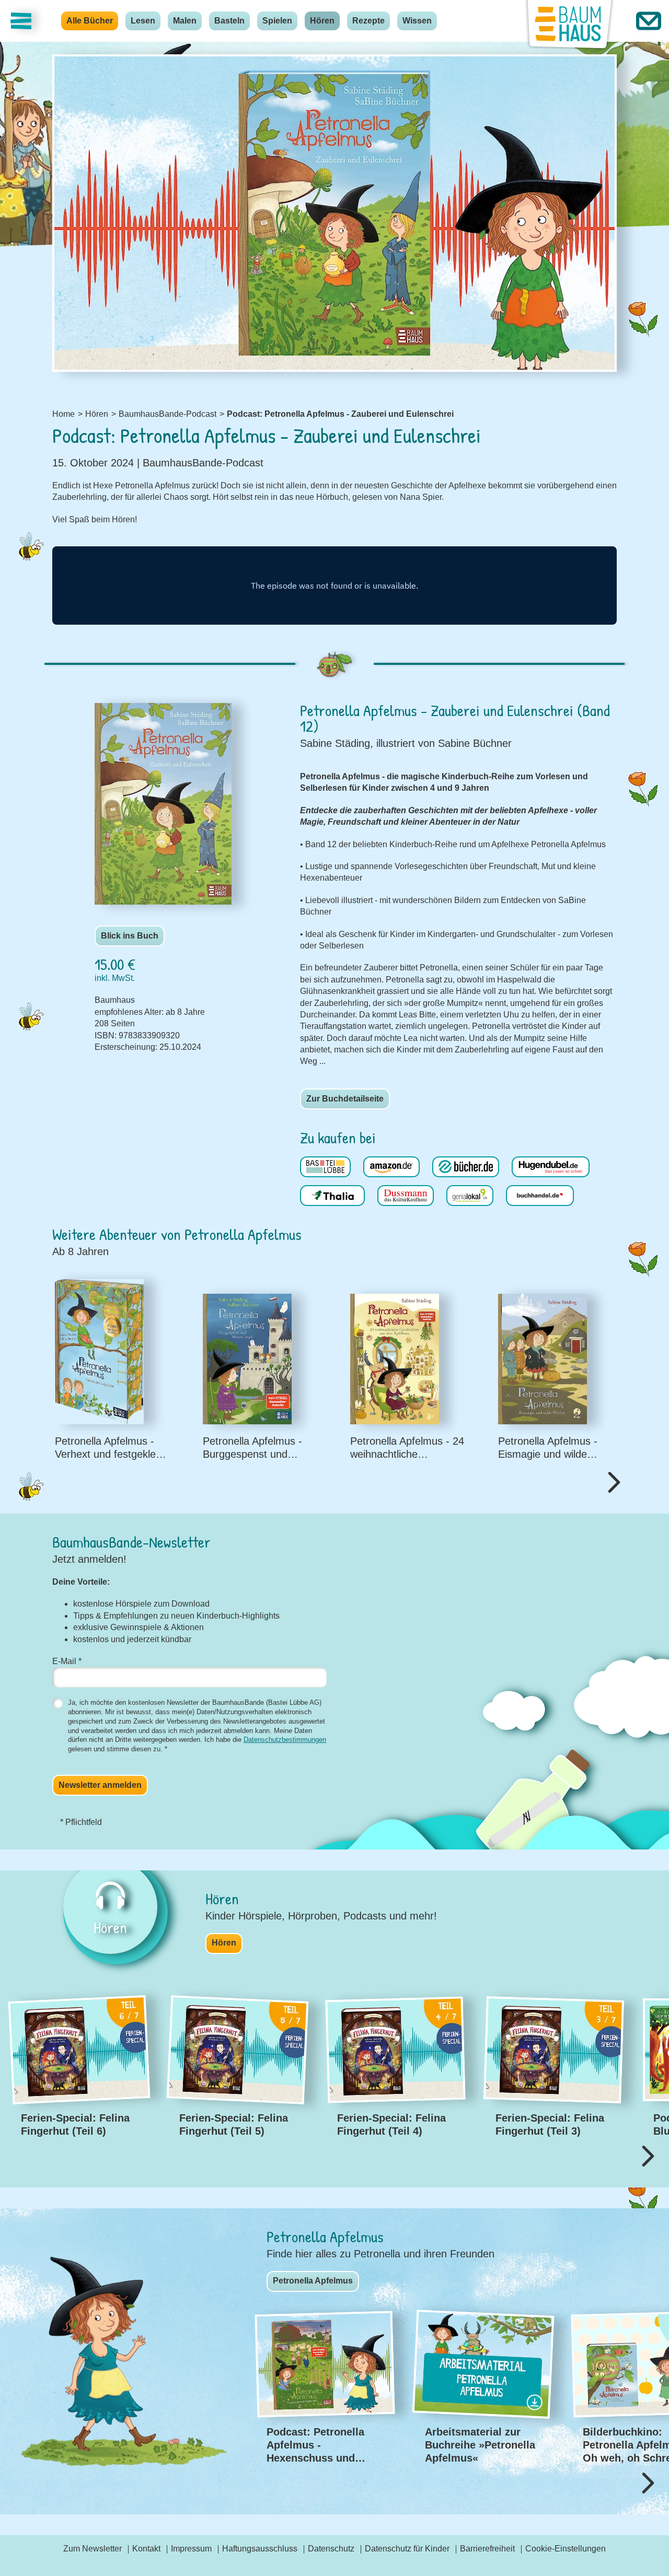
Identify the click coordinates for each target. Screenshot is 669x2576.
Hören (322, 21)
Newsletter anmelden (100, 1785)
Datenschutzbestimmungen (285, 1740)
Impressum (191, 2549)
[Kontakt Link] (649, 21)
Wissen (417, 21)
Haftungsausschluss (260, 2549)
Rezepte (368, 21)
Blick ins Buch (130, 936)
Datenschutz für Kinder (407, 2549)
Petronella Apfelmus (313, 2281)
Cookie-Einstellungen (566, 2549)
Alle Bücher (90, 21)
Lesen (143, 21)
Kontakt (146, 2549)
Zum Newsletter (93, 2549)
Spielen (277, 21)
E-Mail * (67, 1661)
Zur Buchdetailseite (345, 1099)
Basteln (229, 21)
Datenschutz (331, 2549)
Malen (185, 21)
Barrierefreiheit (487, 2549)
